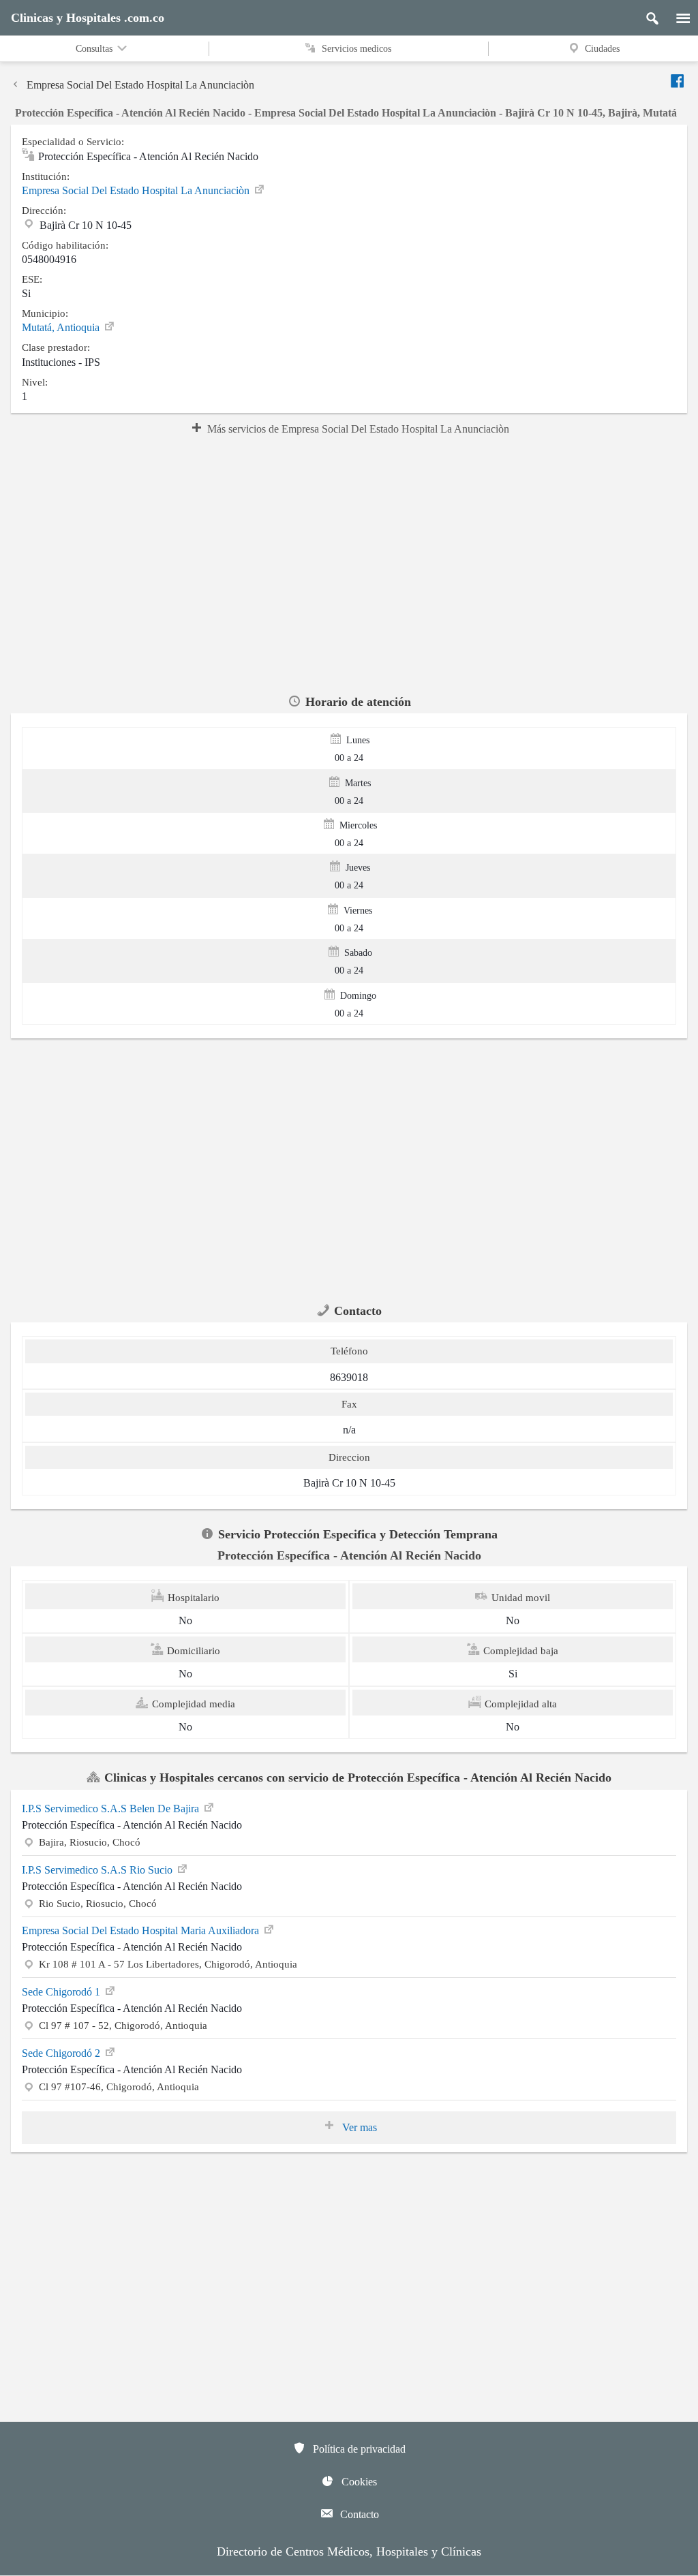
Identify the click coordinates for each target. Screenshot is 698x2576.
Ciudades (602, 49)
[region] (349, 563)
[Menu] (676, 15)
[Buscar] (647, 15)
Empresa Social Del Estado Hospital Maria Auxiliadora (142, 1930)
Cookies (358, 2482)
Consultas (95, 49)
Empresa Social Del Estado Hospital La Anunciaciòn (140, 85)
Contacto (358, 2514)
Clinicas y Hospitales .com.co (88, 18)
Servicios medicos (355, 49)
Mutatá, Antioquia (62, 327)
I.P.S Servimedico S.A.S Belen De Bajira (112, 1809)
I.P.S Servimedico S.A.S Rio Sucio (98, 1870)
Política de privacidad (358, 2449)
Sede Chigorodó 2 (62, 2053)
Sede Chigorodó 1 (62, 1992)
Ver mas (358, 2127)
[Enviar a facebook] (678, 81)
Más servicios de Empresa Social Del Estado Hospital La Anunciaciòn (358, 429)
